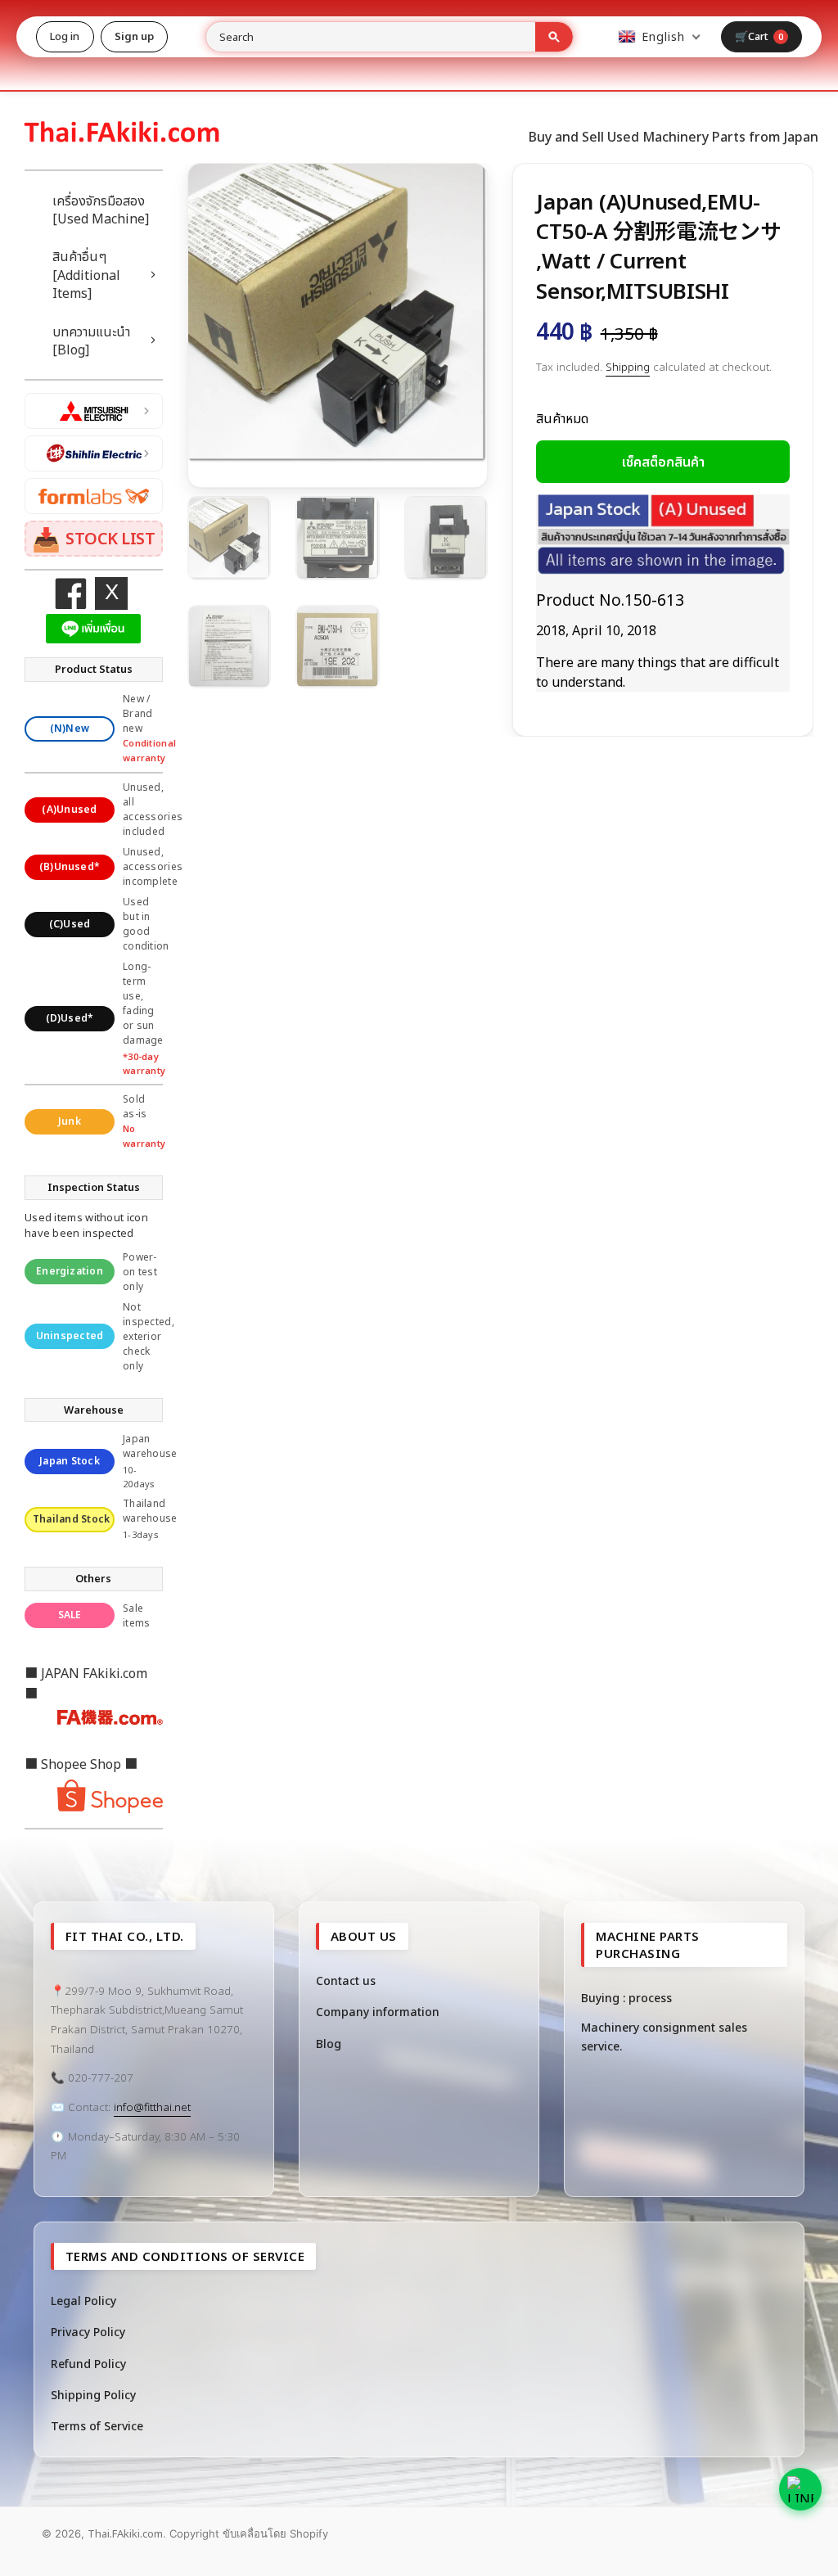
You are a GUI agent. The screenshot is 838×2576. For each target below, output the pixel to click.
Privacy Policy (88, 2332)
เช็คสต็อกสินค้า (663, 462)
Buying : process (626, 1998)
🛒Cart (759, 36)
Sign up (135, 36)
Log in (65, 36)
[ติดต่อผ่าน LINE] (800, 2489)
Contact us (346, 1980)
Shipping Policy (93, 2395)
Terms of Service (97, 2426)
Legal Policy (83, 2301)
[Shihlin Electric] (94, 453)
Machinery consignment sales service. (664, 2036)
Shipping (628, 367)
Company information (378, 2012)
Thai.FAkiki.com (125, 2533)
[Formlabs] (94, 496)
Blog (329, 2044)
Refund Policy (88, 2364)
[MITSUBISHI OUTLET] (94, 411)
